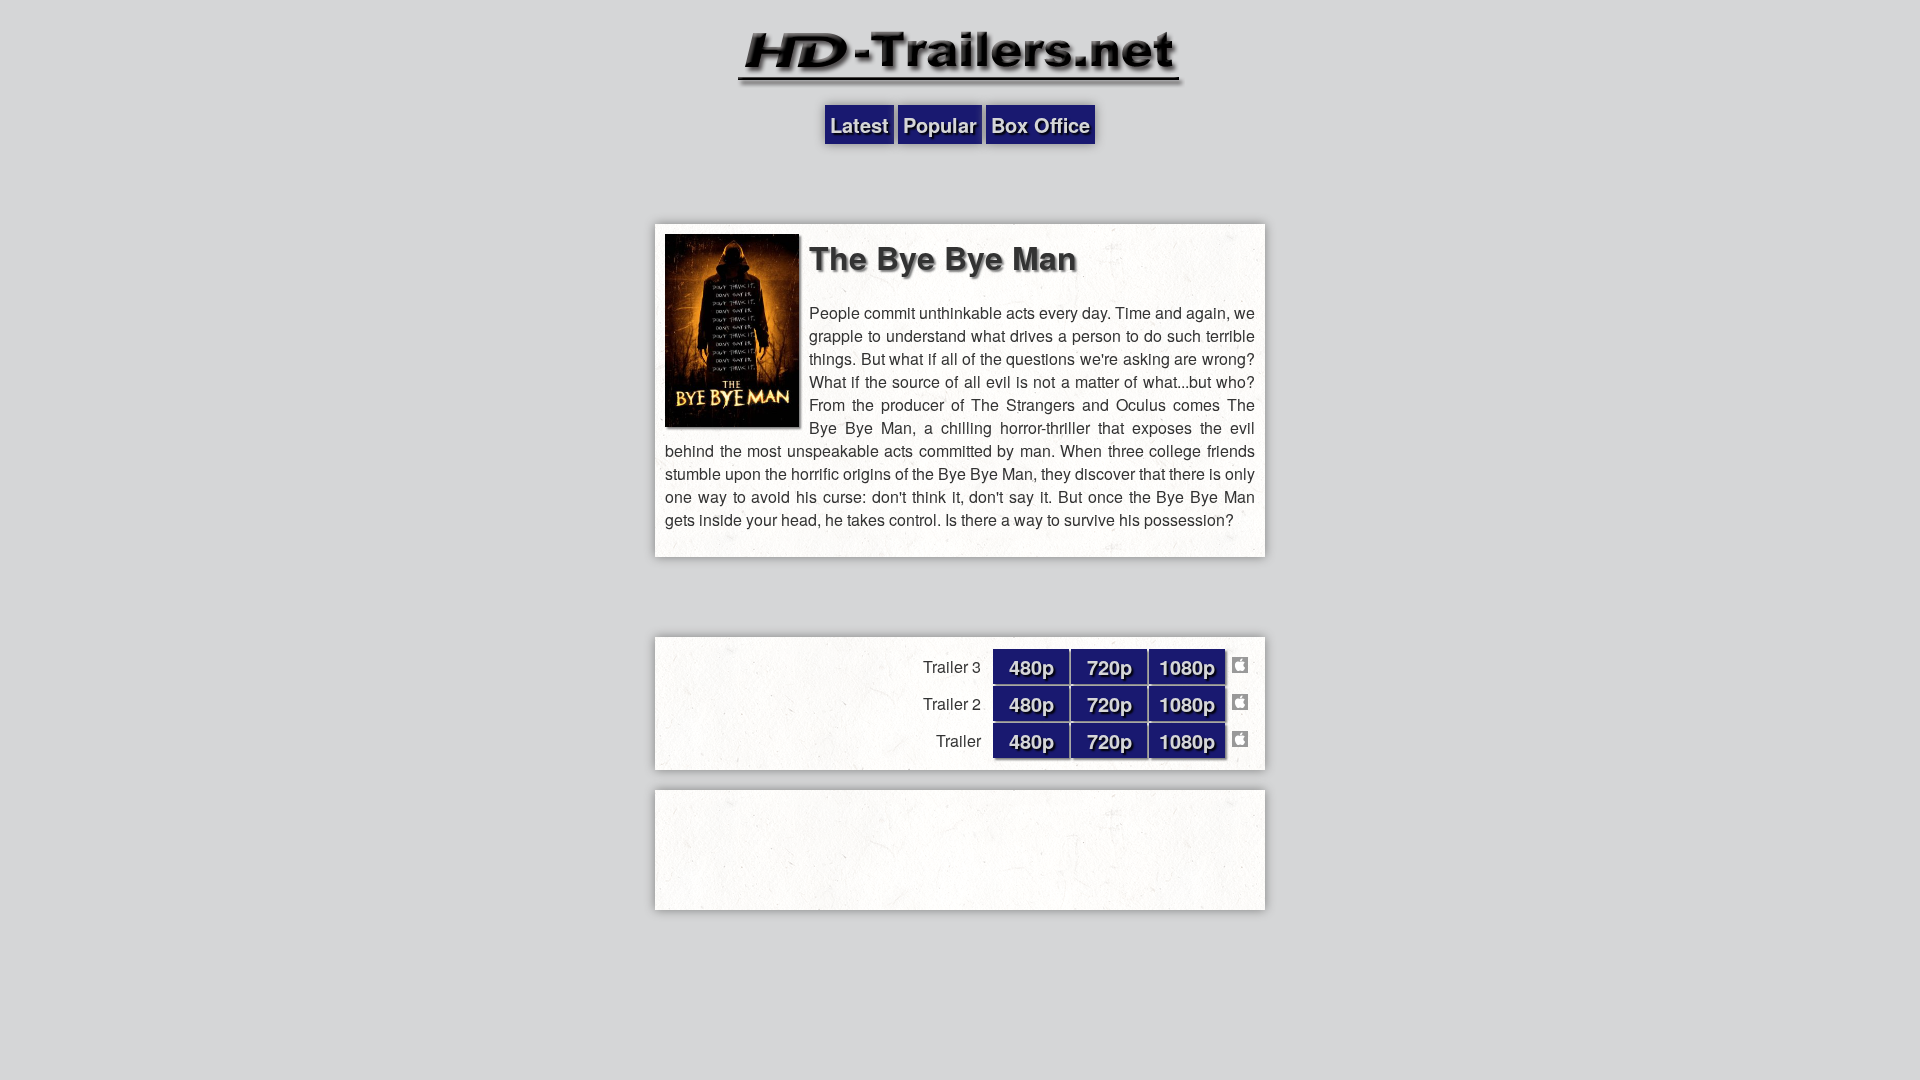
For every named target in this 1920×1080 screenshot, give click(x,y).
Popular (940, 124)
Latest (859, 124)
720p (1109, 666)
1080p (1187, 666)
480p (1031, 666)
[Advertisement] (960, 184)
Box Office (1040, 124)
